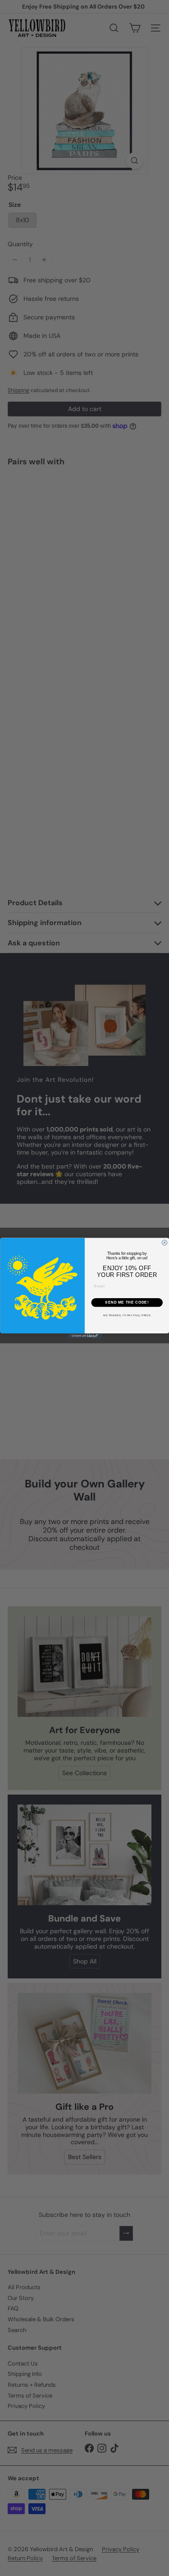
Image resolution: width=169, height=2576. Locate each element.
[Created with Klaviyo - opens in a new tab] (84, 1336)
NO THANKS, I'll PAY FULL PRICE (127, 1316)
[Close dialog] (164, 1243)
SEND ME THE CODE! (127, 1302)
